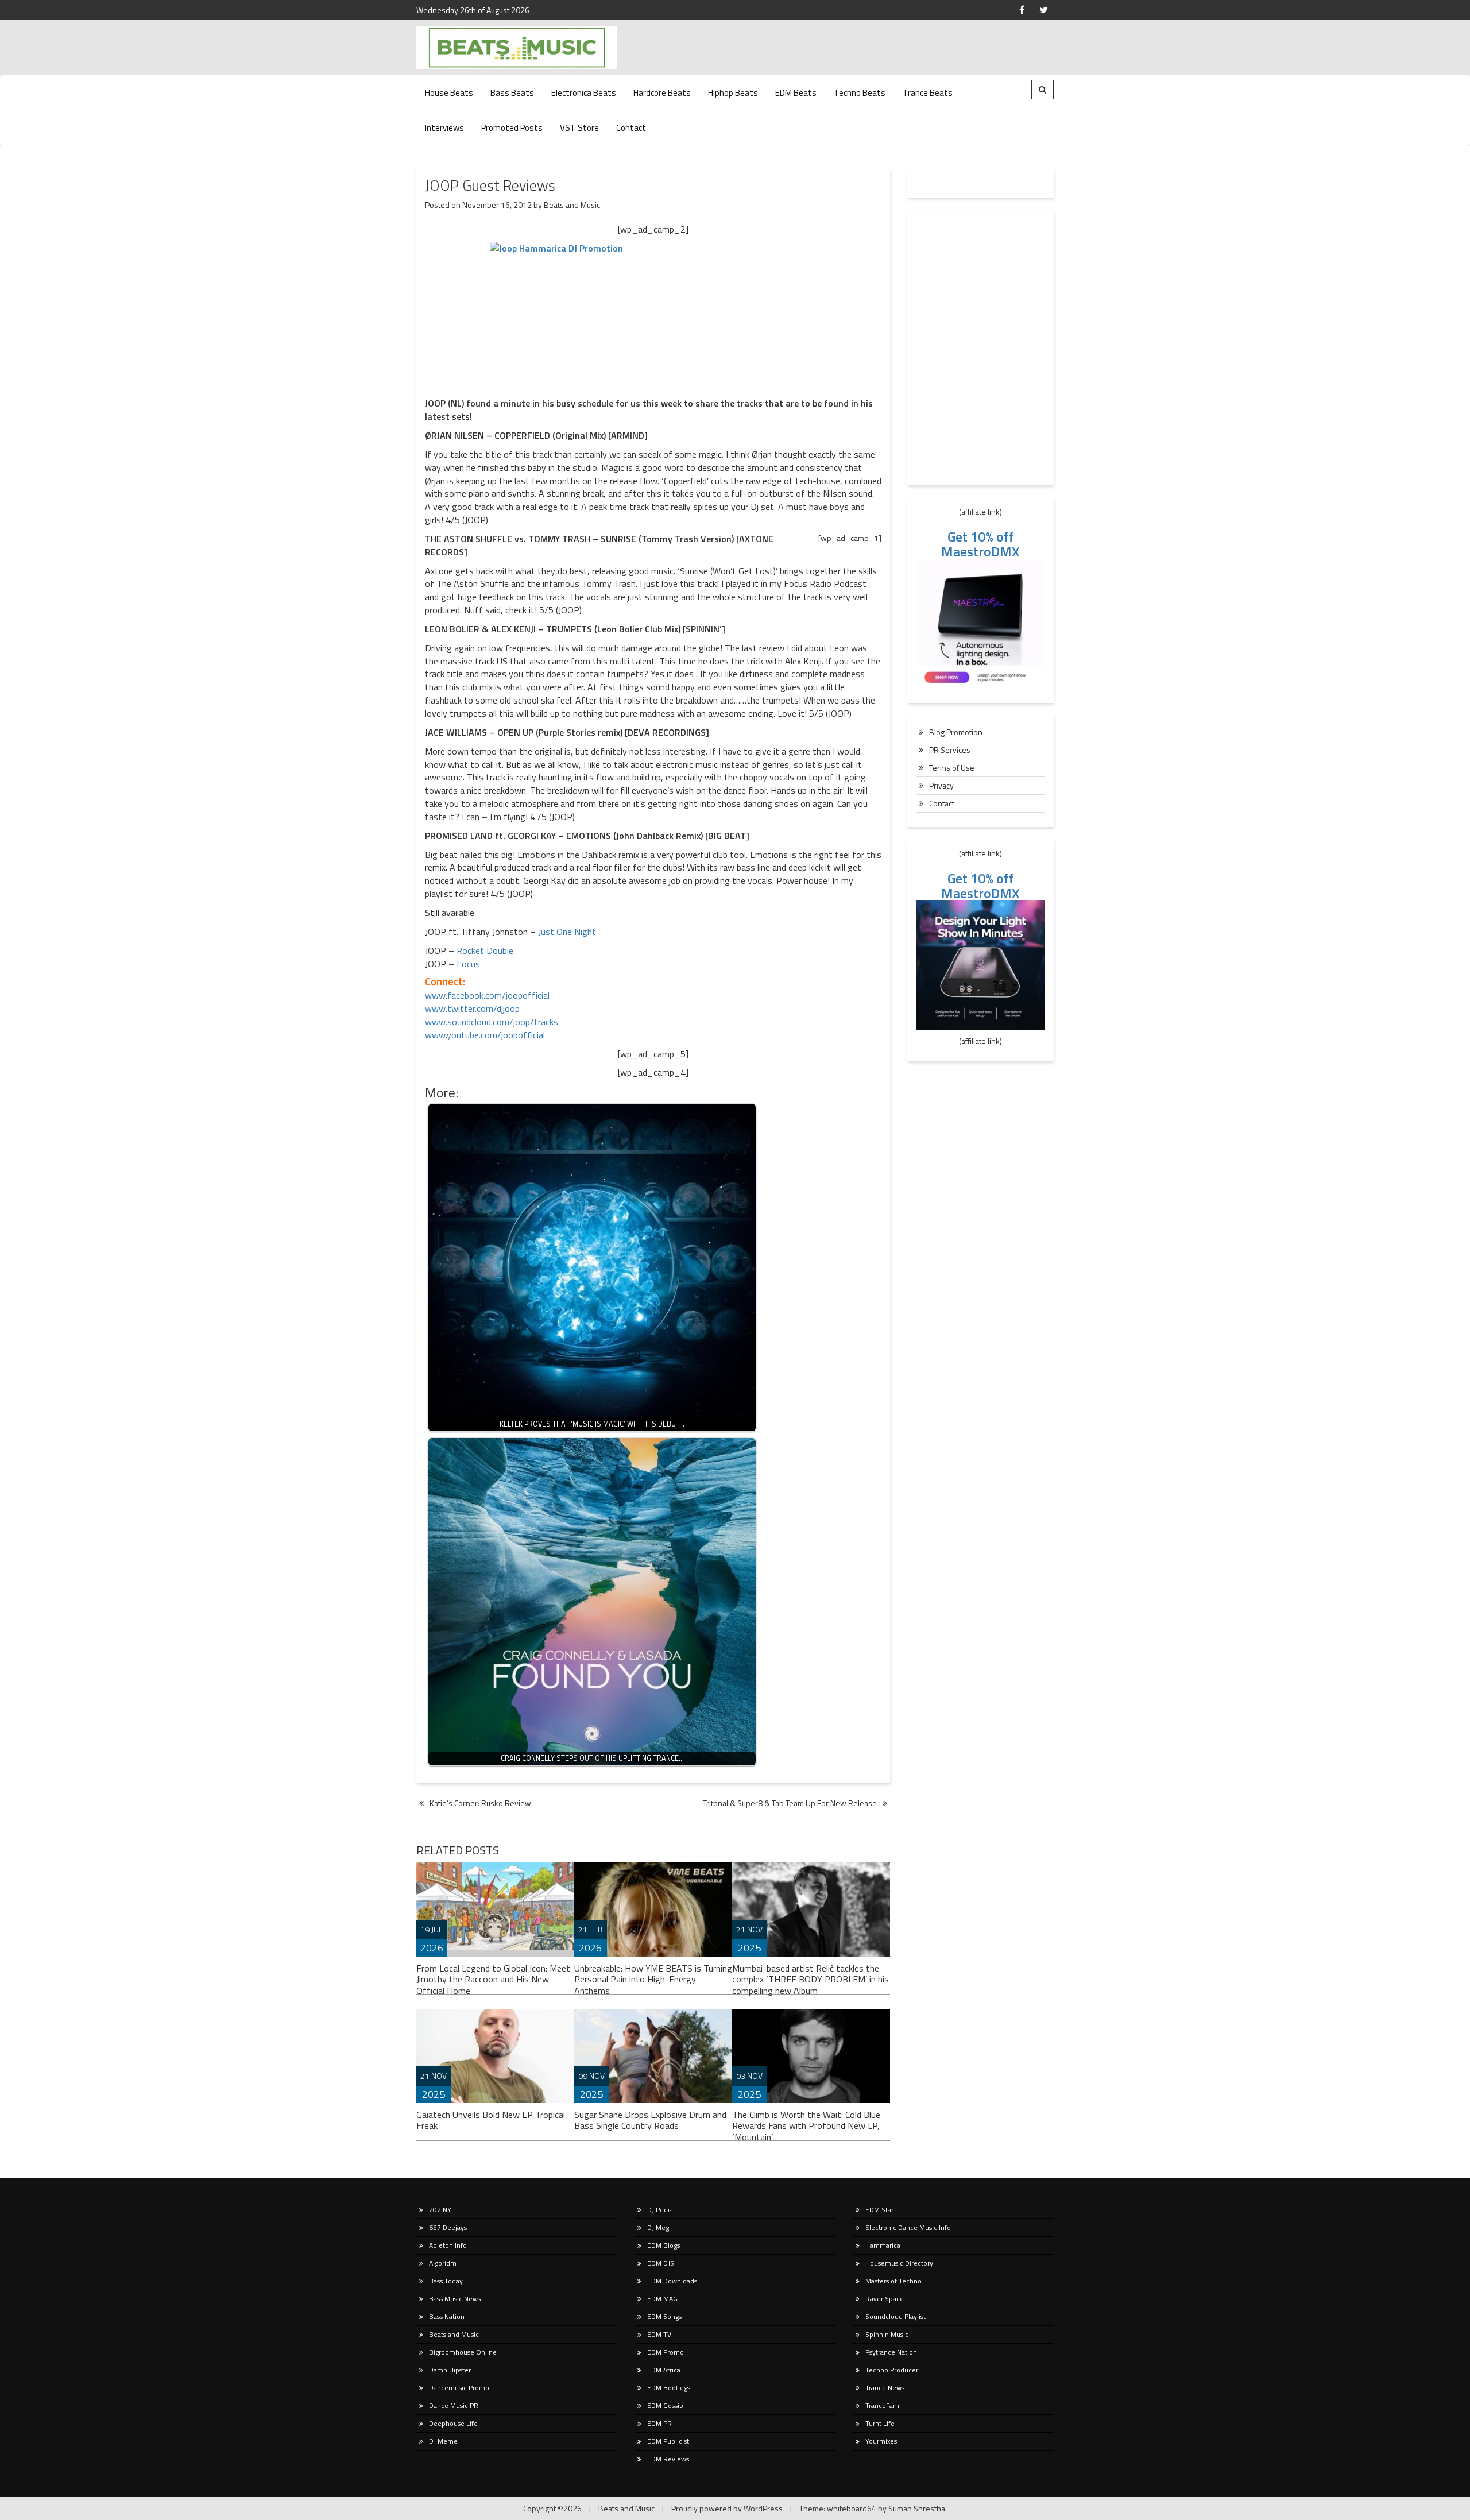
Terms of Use (952, 768)
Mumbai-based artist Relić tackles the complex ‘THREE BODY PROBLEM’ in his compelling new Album (811, 1980)
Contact (631, 128)
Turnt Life (880, 2423)
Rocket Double (485, 950)
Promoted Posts (512, 128)
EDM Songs (664, 2316)
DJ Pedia (660, 2210)
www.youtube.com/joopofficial (485, 1035)
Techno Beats (860, 93)
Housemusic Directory (899, 2263)
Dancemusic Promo (459, 2388)
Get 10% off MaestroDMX (980, 544)
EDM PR (659, 2423)
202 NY (440, 2210)
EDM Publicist (668, 2441)
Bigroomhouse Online (463, 2352)
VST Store (579, 128)
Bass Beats (512, 93)
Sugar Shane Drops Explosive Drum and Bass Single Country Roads (650, 2120)
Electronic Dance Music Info (908, 2227)
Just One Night (567, 932)
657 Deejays (448, 2227)
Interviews (444, 128)
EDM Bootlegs (669, 2388)
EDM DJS (661, 2263)
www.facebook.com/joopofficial (487, 995)
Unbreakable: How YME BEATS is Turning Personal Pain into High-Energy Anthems (653, 1980)
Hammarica (883, 2245)
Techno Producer (892, 2370)
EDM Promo (666, 2352)
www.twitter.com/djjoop (472, 1008)
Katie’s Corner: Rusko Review (480, 1803)
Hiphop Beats (733, 93)
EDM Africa (664, 2370)
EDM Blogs (664, 2245)
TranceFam (882, 2405)
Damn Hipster (450, 2370)
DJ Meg (658, 2227)
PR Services (950, 750)
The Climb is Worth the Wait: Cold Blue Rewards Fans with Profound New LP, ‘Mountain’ (806, 2126)
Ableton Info (448, 2245)
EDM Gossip (665, 2405)
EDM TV (659, 2334)
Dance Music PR (454, 2405)
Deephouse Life (453, 2423)
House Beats (449, 93)
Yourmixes (881, 2441)
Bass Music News (455, 2299)
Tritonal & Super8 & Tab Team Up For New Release (790, 1803)
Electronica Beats (584, 93)
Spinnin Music (887, 2334)
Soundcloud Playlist (895, 2316)
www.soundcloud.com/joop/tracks (492, 1022)
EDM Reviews (668, 2459)
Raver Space (885, 2299)
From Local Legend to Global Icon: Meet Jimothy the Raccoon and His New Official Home (493, 1980)
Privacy (941, 785)
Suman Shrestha (917, 2508)
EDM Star (879, 2210)
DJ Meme (443, 2441)
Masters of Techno (893, 2281)
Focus (468, 964)
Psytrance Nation (891, 2352)
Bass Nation (447, 2316)
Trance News (885, 2388)
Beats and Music (572, 205)
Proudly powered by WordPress (727, 2508)
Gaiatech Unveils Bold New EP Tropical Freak (491, 2120)
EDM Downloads (672, 2281)
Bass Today (446, 2281)
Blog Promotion (956, 732)
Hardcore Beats (662, 93)
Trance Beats (928, 93)
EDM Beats (796, 93)
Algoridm (443, 2263)
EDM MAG (662, 2299)
